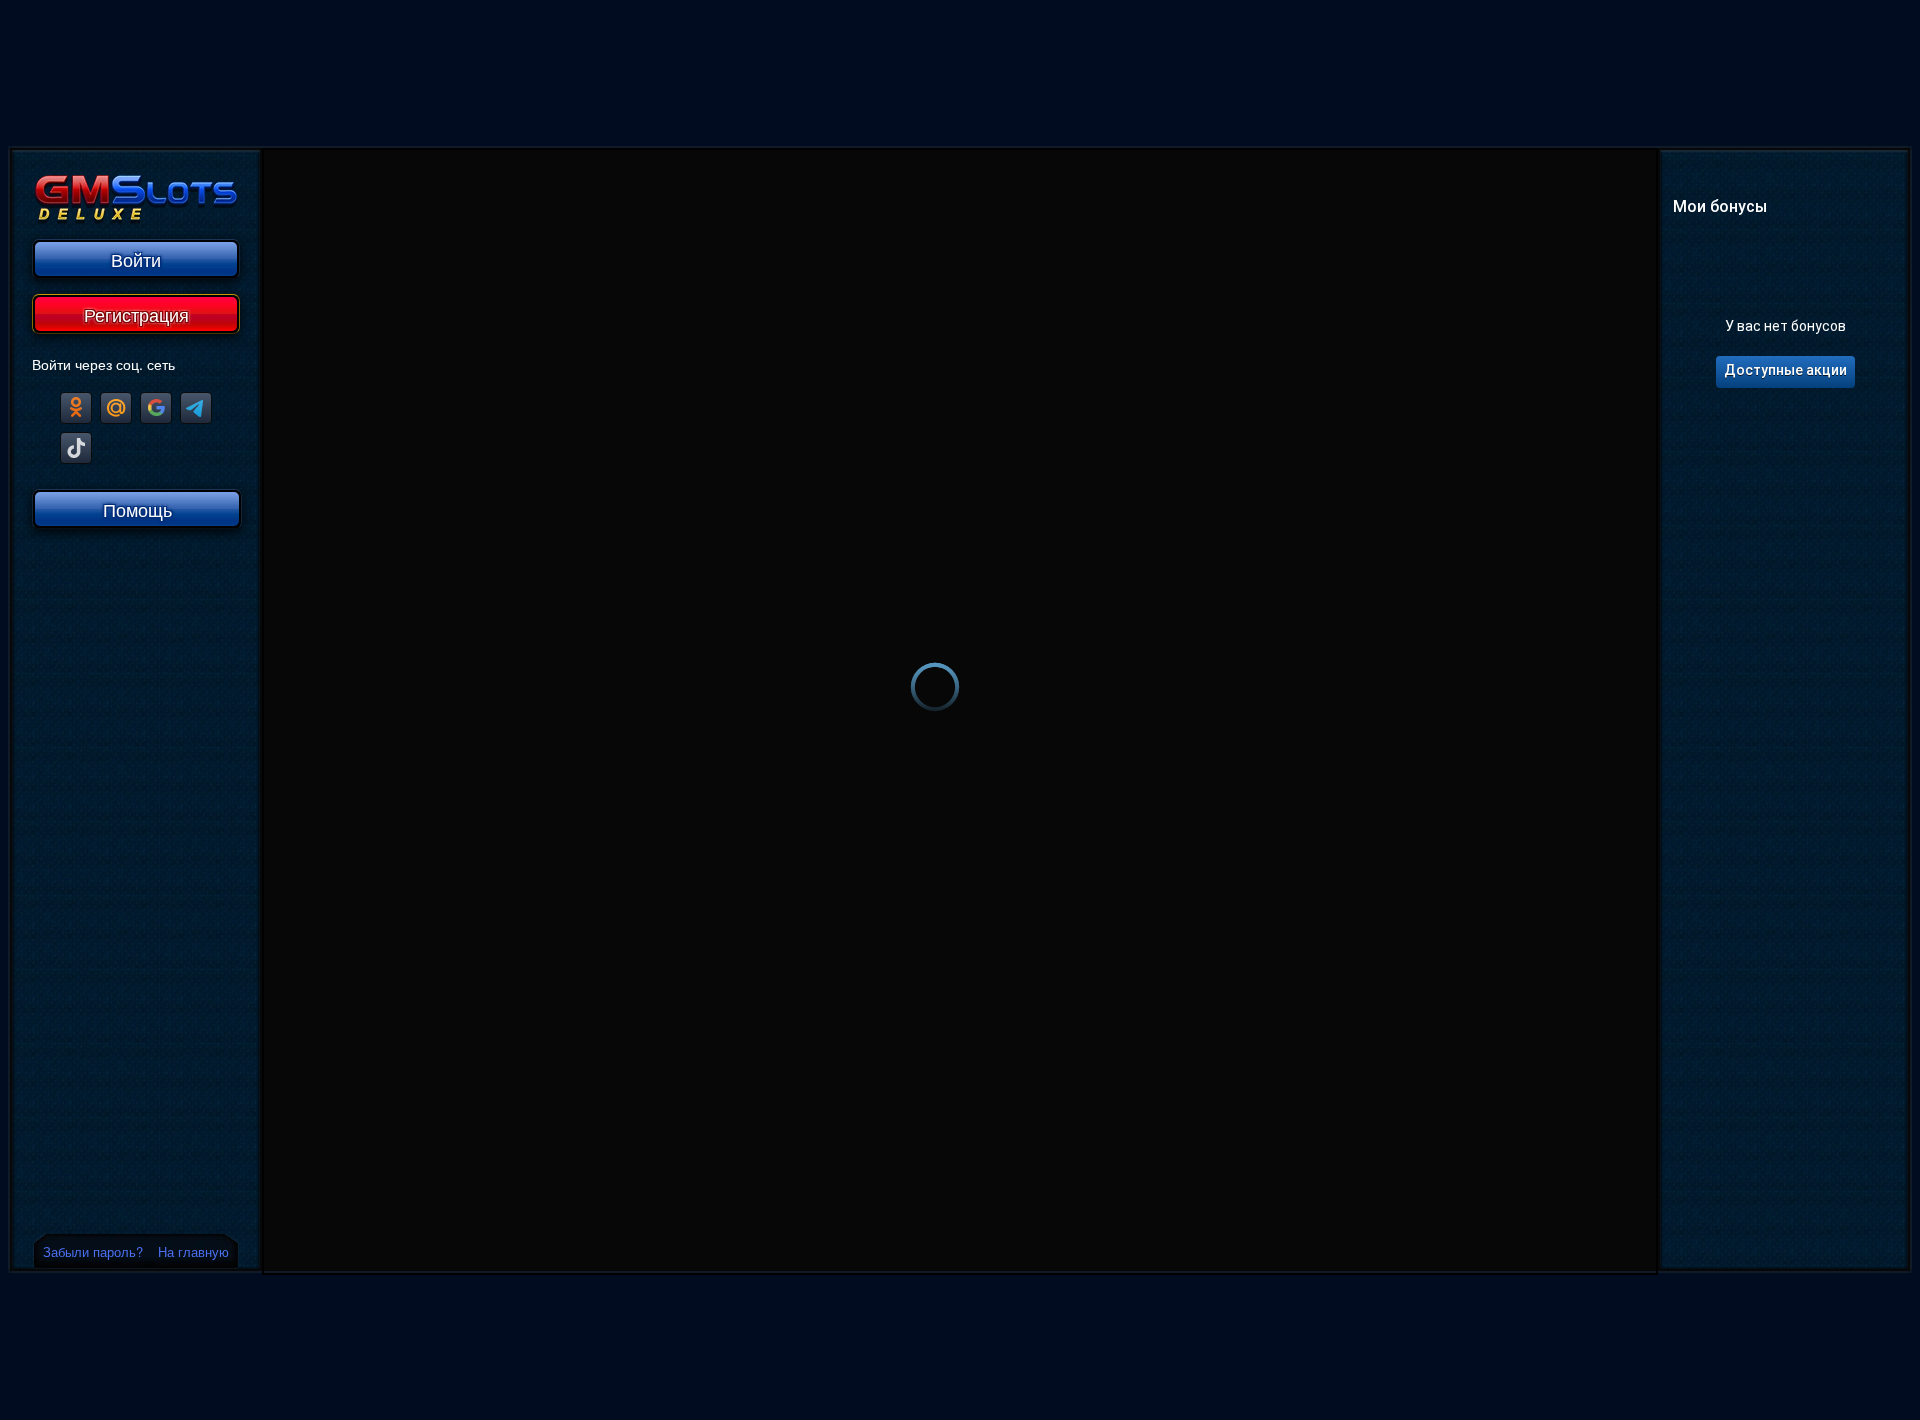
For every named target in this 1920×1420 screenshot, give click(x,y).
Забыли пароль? (93, 1251)
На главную (193, 1251)
